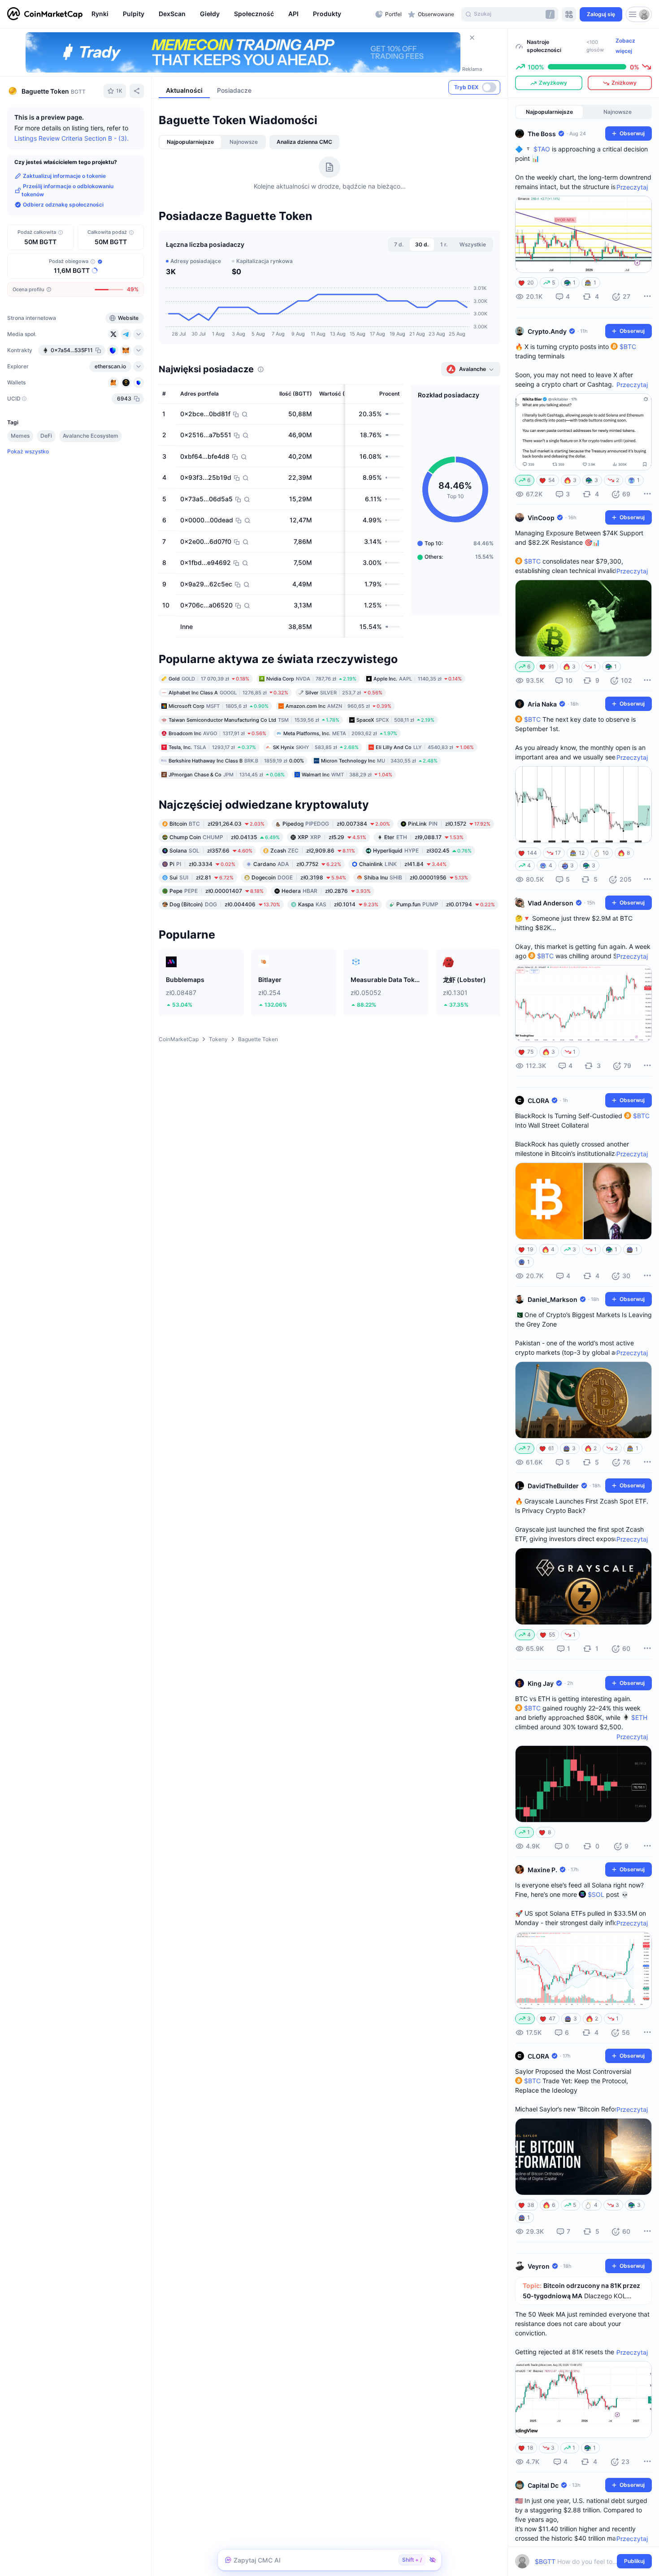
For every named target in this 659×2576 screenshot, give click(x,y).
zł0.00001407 (217, 891)
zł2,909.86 (313, 851)
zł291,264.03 (217, 824)
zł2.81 (202, 877)
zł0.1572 (449, 824)
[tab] (190, 142)
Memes (20, 436)
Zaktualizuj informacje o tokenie (64, 176)
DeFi (46, 436)
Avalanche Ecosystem (91, 436)
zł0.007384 (336, 824)
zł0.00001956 (416, 877)
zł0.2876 (326, 891)
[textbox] (577, 2561)
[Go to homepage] (45, 14)
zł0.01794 (446, 904)
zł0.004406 (225, 904)
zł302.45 (422, 851)
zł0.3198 (299, 877)
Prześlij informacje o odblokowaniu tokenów (67, 190)
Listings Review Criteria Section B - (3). (72, 138)
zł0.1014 (338, 904)
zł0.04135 (225, 837)
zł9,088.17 (424, 837)
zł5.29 (332, 837)
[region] (231, 14)
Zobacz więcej (625, 46)
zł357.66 (211, 851)
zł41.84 (403, 864)
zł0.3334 (202, 864)
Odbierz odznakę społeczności (63, 205)
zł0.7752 (297, 864)
